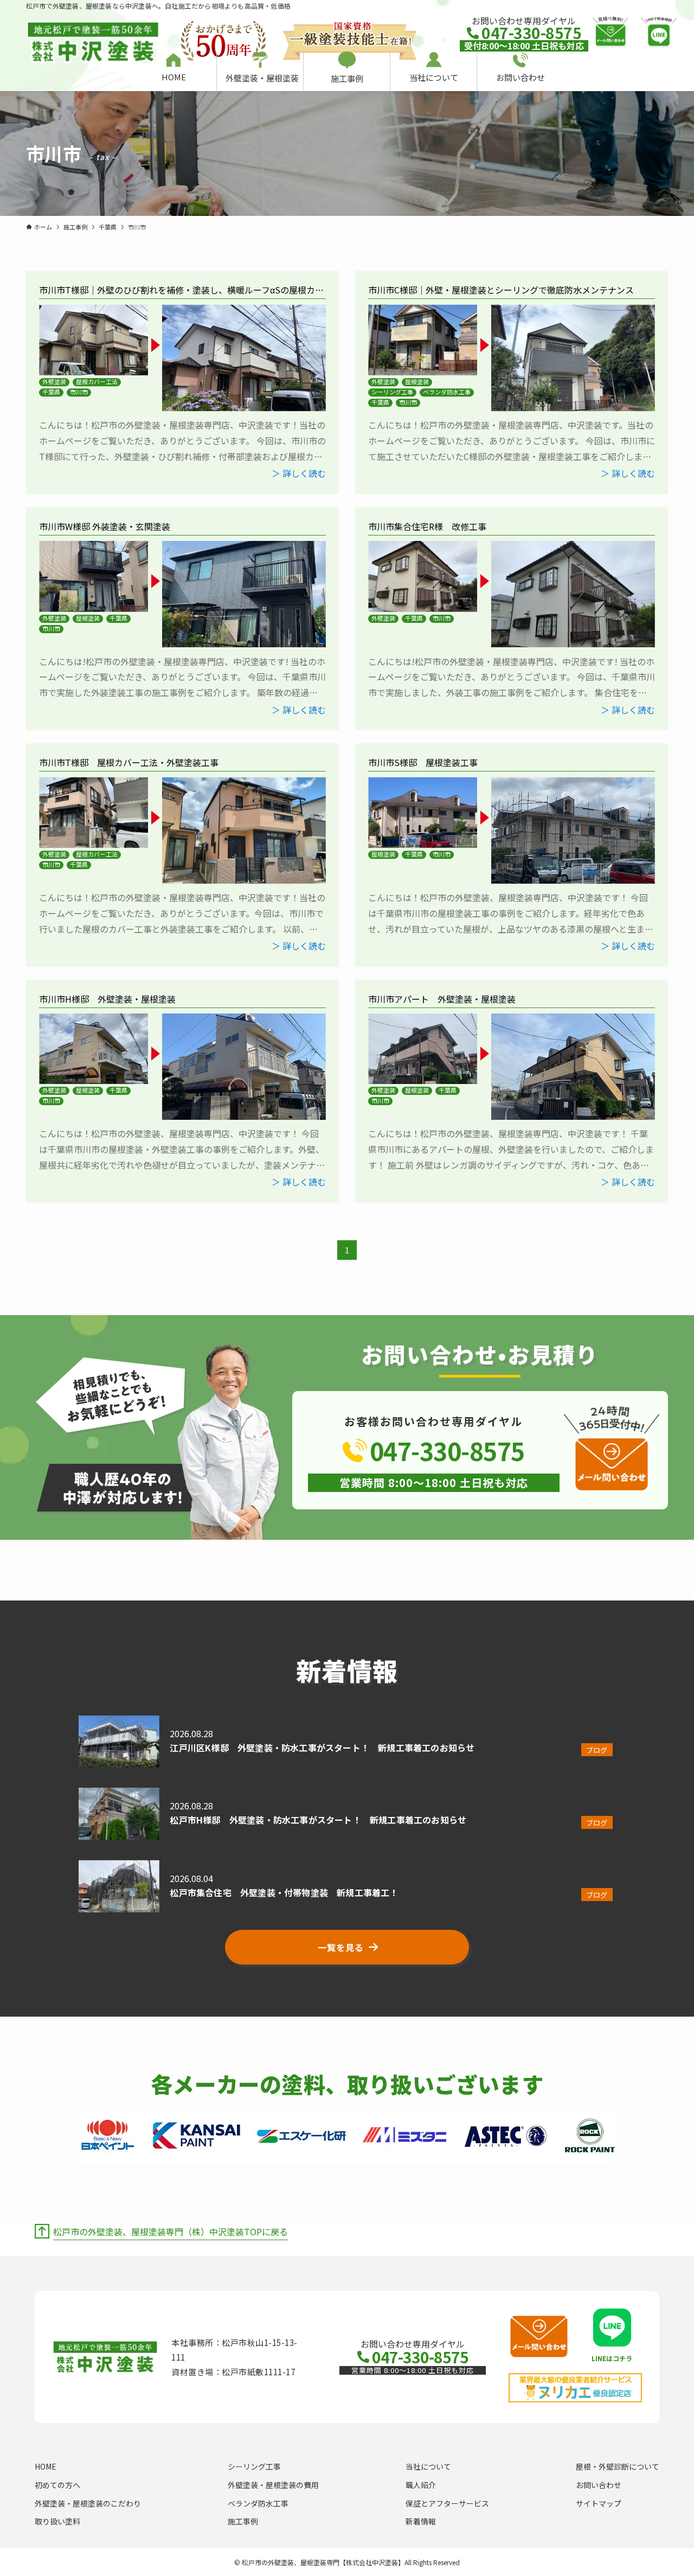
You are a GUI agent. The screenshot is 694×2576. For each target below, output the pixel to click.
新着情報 (421, 2521)
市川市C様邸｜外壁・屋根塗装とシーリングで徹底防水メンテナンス (501, 290)
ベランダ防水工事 (447, 392)
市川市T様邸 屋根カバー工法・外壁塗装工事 (129, 762)
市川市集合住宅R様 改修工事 (432, 526)
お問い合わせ (599, 2485)
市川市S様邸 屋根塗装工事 (423, 762)
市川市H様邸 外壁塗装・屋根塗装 (107, 999)
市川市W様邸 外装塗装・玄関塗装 (105, 526)
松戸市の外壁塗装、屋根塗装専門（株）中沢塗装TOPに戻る (171, 2231)
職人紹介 (421, 2485)
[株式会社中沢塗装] (93, 36)
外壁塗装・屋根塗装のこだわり (88, 2503)
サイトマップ (599, 2503)
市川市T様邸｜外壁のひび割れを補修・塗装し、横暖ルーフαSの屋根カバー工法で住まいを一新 (181, 296)
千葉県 (51, 392)
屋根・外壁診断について (618, 2466)
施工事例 (243, 2521)
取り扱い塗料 (57, 2521)
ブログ (597, 1750)
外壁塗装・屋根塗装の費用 (273, 2485)
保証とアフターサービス (447, 2503)
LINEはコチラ (612, 2358)
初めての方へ (57, 2485)
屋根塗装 (417, 382)
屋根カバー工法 (97, 382)
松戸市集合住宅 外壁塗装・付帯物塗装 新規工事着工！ (284, 1892)
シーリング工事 (392, 392)
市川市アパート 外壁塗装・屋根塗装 (442, 999)
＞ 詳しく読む (299, 473)
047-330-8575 (531, 33)
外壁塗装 (54, 382)
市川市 (79, 392)
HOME (46, 2466)
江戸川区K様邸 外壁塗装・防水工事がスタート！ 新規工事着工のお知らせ (322, 1748)
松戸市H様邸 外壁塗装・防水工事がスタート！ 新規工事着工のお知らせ (318, 1820)
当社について (428, 2466)
